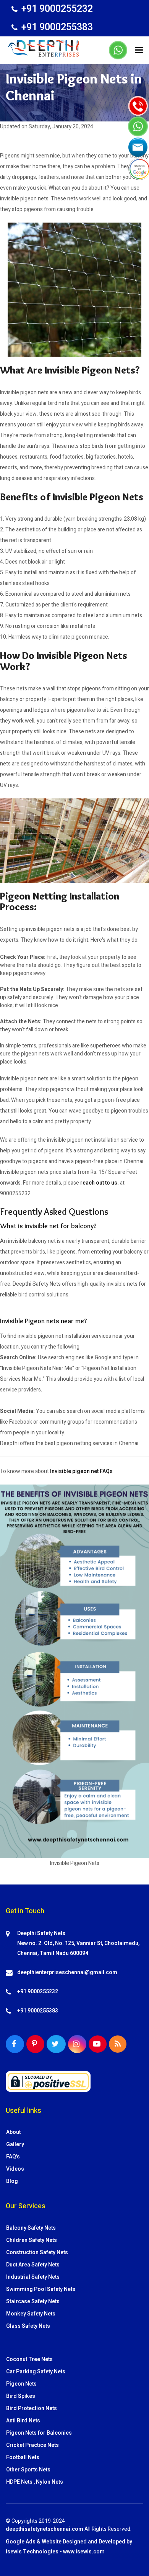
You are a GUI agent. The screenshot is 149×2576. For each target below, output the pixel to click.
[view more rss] (118, 2044)
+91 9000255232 (57, 9)
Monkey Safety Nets (31, 2314)
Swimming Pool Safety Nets (41, 2289)
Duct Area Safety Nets (33, 2265)
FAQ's (13, 2157)
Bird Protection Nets (32, 2408)
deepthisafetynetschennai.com (45, 2529)
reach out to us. (100, 1183)
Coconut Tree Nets (29, 2359)
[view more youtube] (98, 2044)
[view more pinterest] (35, 2044)
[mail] (138, 147)
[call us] (138, 106)
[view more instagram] (77, 2044)
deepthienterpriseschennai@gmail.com (67, 1972)
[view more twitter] (56, 2044)
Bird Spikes (21, 2396)
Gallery (15, 2144)
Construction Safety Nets (37, 2252)
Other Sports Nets (28, 2470)
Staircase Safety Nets (33, 2302)
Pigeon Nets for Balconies (39, 2433)
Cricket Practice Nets (32, 2445)
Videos (15, 2169)
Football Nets (23, 2457)
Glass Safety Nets (28, 2326)
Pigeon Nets (21, 2384)
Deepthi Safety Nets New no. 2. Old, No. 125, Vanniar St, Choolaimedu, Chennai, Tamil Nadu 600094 (78, 1943)
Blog (12, 2181)
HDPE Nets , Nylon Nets (35, 2482)
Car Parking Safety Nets (36, 2372)
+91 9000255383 (57, 27)
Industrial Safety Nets (33, 2277)
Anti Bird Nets (23, 2421)
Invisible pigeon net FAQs (81, 1471)
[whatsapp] (138, 126)
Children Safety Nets (32, 2240)
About (13, 2132)
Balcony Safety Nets (31, 2228)
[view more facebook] (15, 2044)
